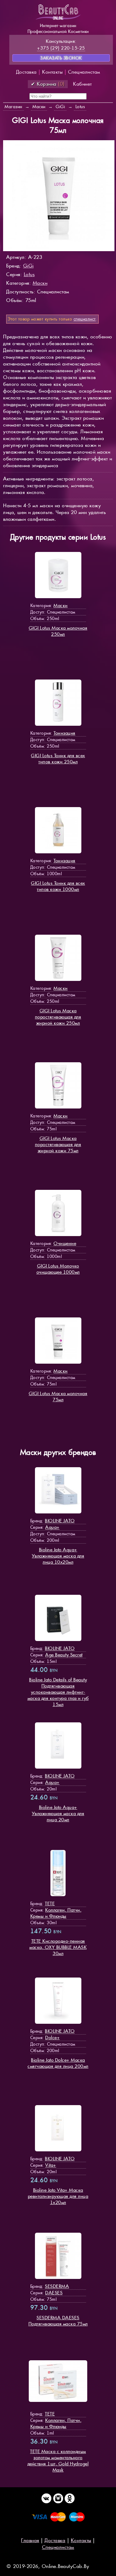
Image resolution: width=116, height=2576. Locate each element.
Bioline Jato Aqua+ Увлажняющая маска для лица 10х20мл (58, 1556)
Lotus (29, 274)
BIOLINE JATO (60, 1521)
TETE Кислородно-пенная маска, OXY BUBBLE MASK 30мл (58, 1947)
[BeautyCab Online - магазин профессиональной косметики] (58, 19)
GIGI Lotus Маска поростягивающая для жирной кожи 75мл (58, 1144)
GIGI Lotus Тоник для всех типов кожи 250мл (58, 759)
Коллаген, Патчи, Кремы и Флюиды (56, 1913)
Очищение (65, 1243)
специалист (85, 319)
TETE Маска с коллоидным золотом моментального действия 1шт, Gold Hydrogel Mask (58, 2461)
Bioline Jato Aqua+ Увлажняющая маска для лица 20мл (58, 1813)
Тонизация (64, 733)
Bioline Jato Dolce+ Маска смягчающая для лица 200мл (58, 2063)
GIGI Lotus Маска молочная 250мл (58, 631)
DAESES (54, 2293)
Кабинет (82, 84)
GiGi (28, 266)
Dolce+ (52, 2037)
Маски (40, 283)
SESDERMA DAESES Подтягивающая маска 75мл (58, 2321)
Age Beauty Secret (64, 1655)
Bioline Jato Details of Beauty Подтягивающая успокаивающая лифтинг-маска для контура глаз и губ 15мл (58, 1692)
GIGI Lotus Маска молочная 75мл (58, 1396)
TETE (50, 1903)
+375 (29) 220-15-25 (61, 48)
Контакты (52, 72)
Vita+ (51, 2165)
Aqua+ (52, 1527)
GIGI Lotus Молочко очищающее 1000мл (58, 1269)
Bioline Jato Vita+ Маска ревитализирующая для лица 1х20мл (58, 2196)
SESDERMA (57, 2286)
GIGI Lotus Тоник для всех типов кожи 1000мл (58, 886)
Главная (30, 2540)
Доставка (26, 72)
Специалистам (84, 72)
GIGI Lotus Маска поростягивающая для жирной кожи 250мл (58, 1017)
